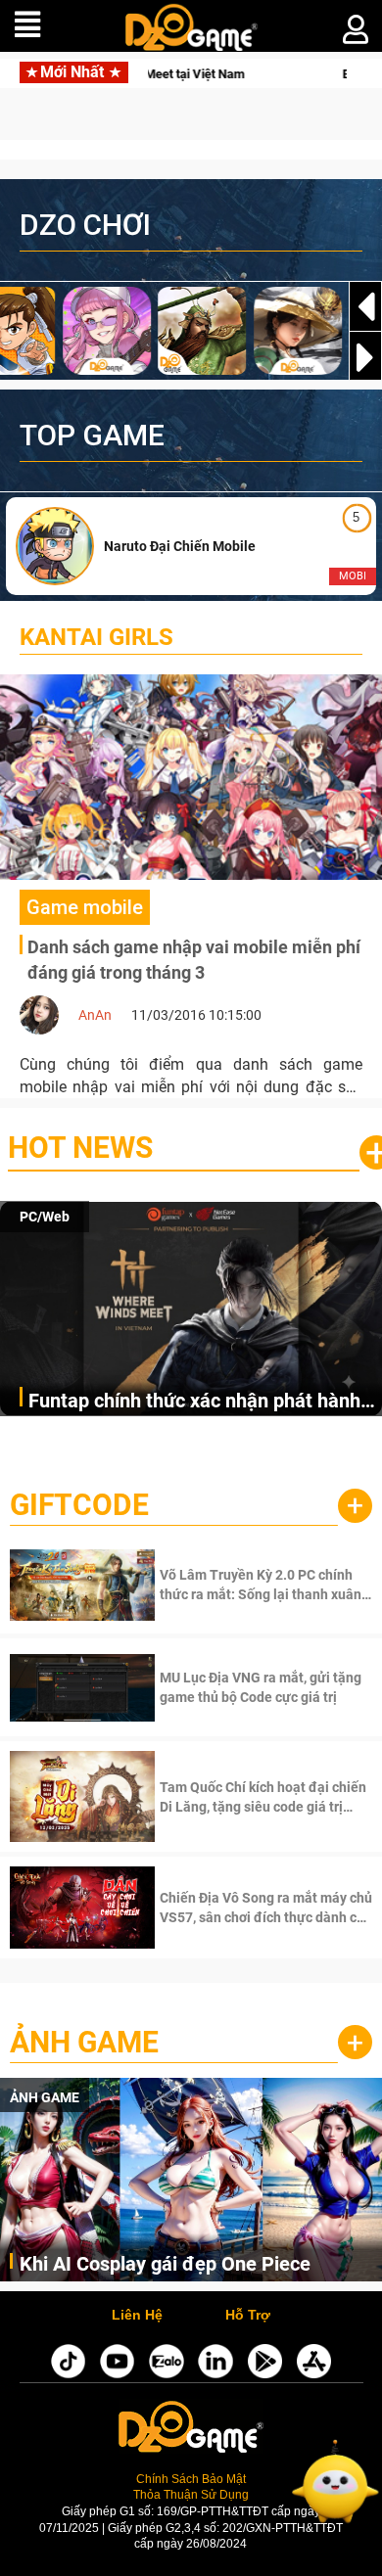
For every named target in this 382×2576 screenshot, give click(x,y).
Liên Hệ (137, 2316)
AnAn (95, 1015)
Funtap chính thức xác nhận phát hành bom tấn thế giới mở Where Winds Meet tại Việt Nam (201, 1402)
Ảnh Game (84, 2042)
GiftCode (79, 1505)
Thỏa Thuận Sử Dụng (191, 2494)
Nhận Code (264, 1585)
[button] (365, 357)
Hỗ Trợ (248, 2316)
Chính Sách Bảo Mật (191, 2479)
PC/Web (45, 1217)
